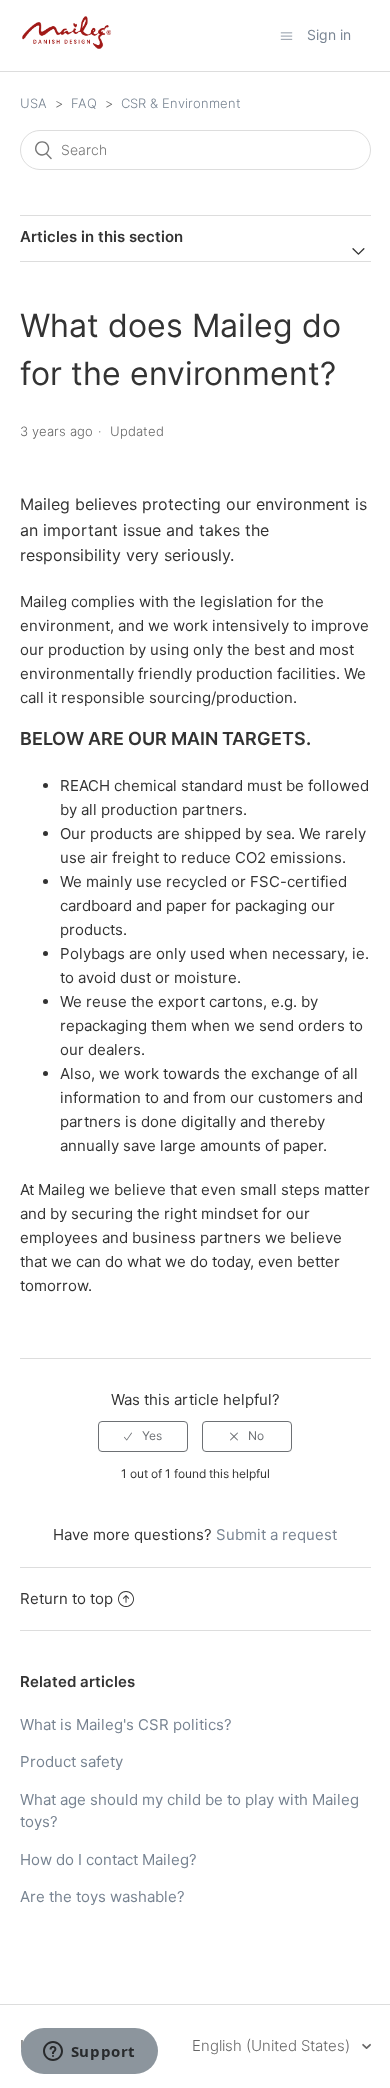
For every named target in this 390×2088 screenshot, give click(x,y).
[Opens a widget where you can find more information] (89, 2053)
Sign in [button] (329, 34)
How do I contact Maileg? (108, 1859)
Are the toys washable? (102, 1896)
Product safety (71, 1761)
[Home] (66, 45)
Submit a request (276, 1534)
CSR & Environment (181, 103)
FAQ (84, 103)
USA (33, 103)
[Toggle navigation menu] (286, 35)
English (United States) (273, 2045)
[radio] (143, 1436)
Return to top (66, 1598)
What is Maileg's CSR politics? (126, 1724)
